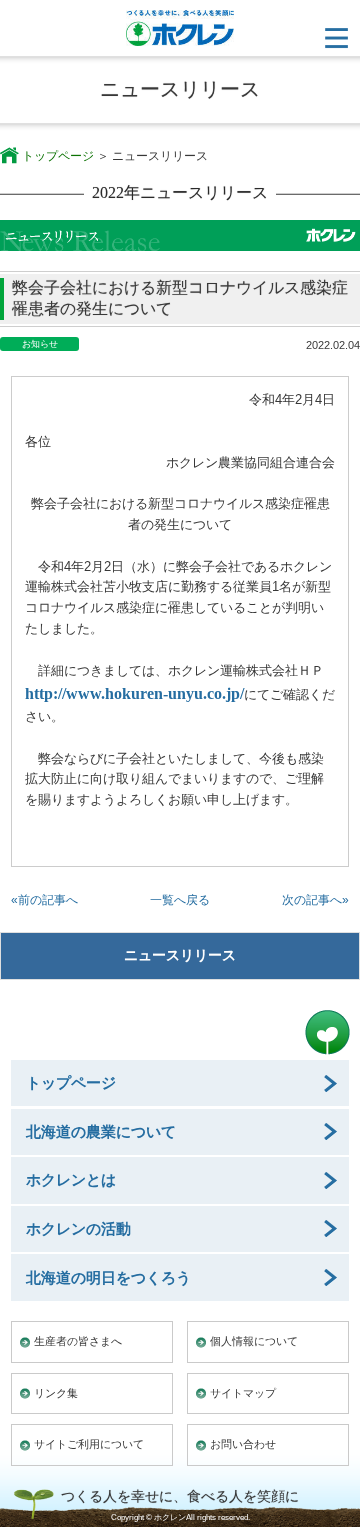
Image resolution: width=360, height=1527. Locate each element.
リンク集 (56, 1393)
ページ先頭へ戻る (327, 1032)
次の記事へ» (315, 900)
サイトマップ (243, 1393)
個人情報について (254, 1341)
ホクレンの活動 (78, 1228)
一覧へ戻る (180, 900)
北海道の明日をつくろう (108, 1277)
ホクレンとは (71, 1179)
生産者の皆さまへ (78, 1341)
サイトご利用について (89, 1444)
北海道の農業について (101, 1131)
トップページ (58, 156)
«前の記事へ (44, 900)
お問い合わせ (243, 1444)
